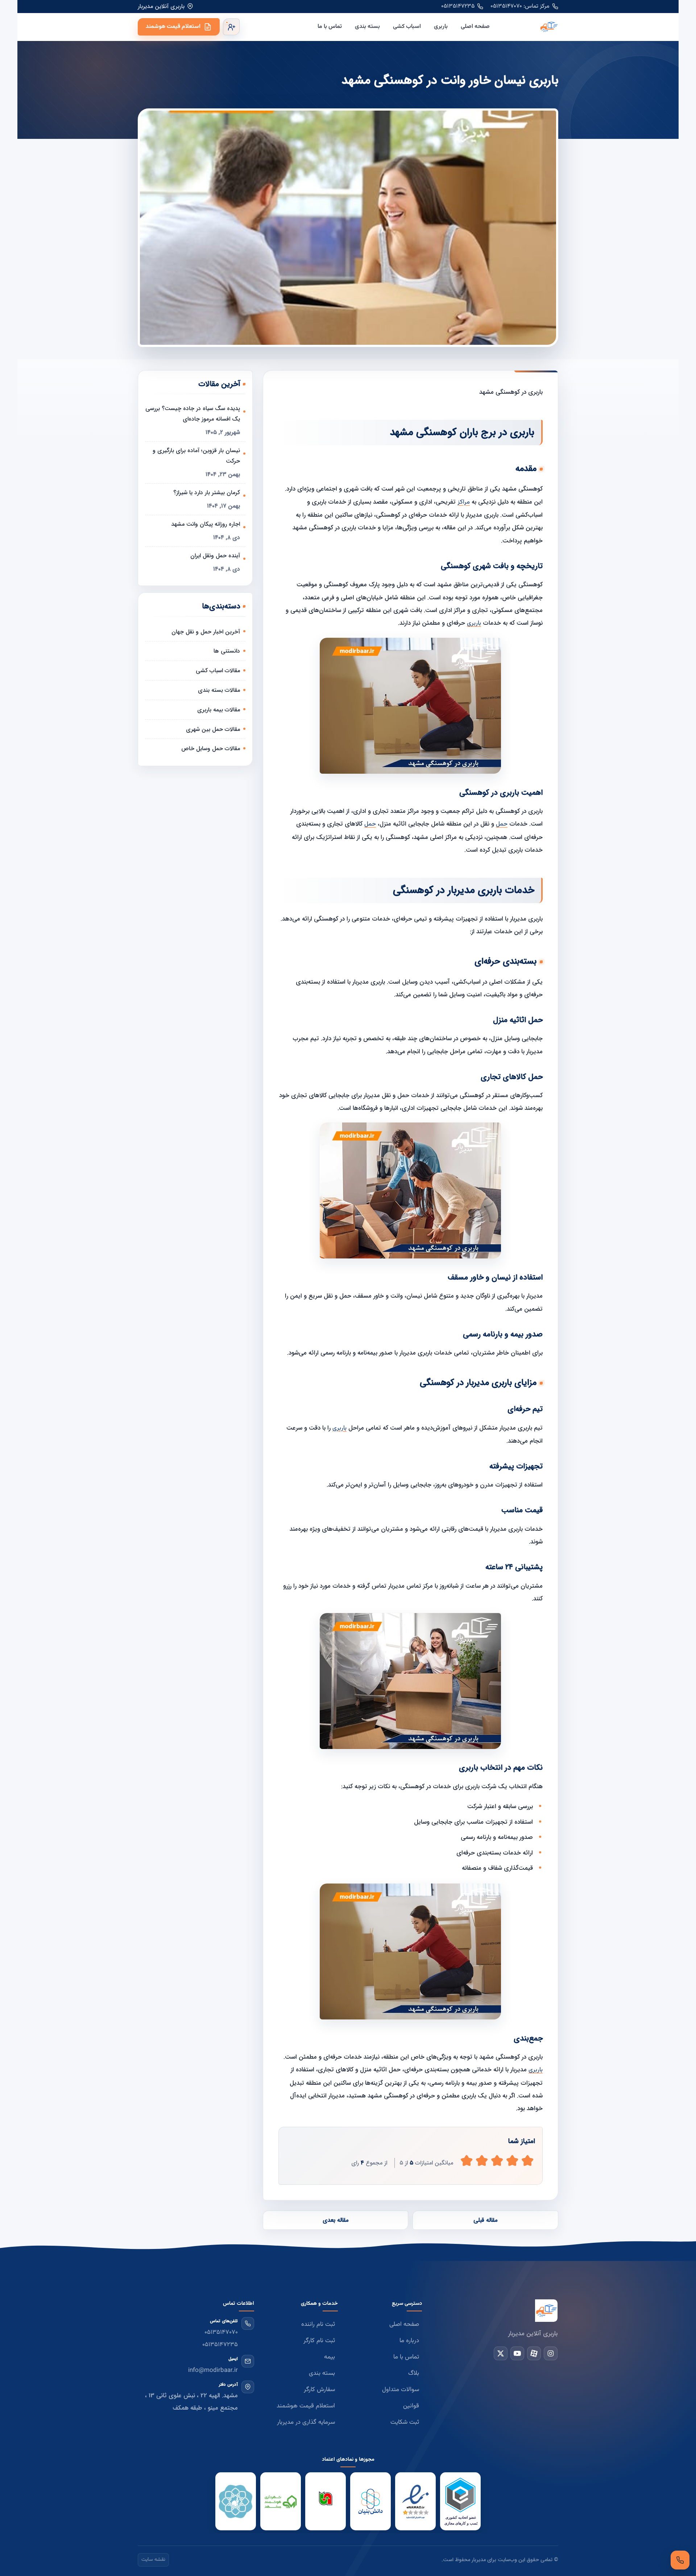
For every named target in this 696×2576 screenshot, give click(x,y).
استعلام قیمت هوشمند (173, 27)
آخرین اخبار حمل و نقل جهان (206, 632)
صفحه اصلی (475, 27)
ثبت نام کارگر (319, 2341)
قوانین (411, 2406)
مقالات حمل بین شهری (213, 729)
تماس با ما (330, 27)
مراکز (464, 502)
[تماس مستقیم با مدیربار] (680, 2560)
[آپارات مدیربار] (534, 2353)
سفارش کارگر (319, 2390)
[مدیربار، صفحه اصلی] (530, 27)
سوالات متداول (401, 2390)
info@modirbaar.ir (213, 2370)
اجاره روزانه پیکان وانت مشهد (206, 524)
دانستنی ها (227, 651)
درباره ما (409, 2341)
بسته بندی (367, 27)
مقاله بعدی (335, 2220)
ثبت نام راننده (318, 2324)
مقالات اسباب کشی (218, 671)
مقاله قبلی (485, 2220)
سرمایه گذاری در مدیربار (306, 2422)
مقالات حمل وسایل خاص (211, 749)
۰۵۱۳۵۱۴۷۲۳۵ (458, 6)
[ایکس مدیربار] (501, 2353)
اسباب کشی (407, 27)
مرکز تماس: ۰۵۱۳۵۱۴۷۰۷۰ (520, 6)
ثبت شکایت (405, 2422)
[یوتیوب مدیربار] (517, 2353)
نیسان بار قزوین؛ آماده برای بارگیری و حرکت (196, 456)
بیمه (330, 2357)
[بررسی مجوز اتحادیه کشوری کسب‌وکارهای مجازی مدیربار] (460, 2502)
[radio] (467, 2161)
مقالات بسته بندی (219, 690)
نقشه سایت (153, 2560)
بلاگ (414, 2373)
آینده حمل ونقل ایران (215, 556)
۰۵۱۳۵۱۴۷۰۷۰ (221, 2332)
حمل (502, 824)
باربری (441, 27)
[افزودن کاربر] (231, 27)
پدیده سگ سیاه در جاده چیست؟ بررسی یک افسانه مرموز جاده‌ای (193, 414)
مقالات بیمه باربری (219, 710)
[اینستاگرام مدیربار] (551, 2353)
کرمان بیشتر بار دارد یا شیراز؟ (207, 493)
